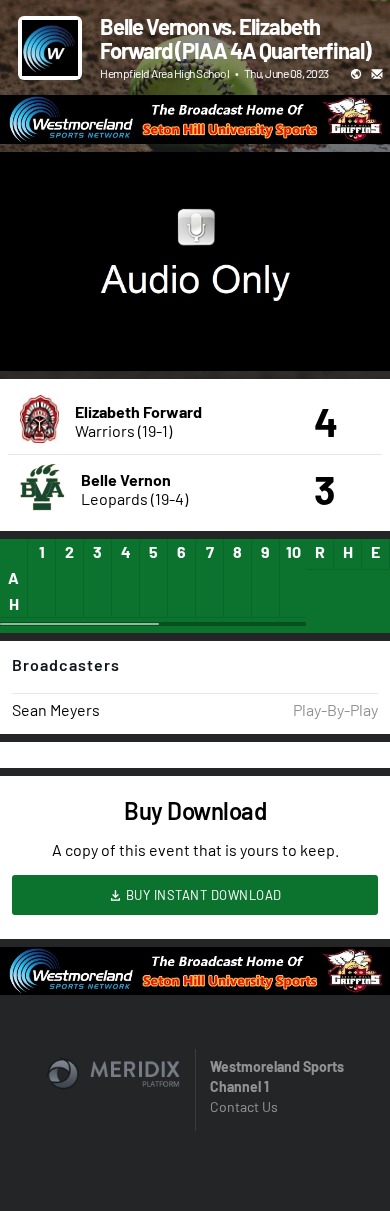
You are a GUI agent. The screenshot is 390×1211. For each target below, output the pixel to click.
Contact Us (244, 1106)
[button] (36, 335)
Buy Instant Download (202, 895)
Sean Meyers (56, 709)
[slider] (195, 299)
